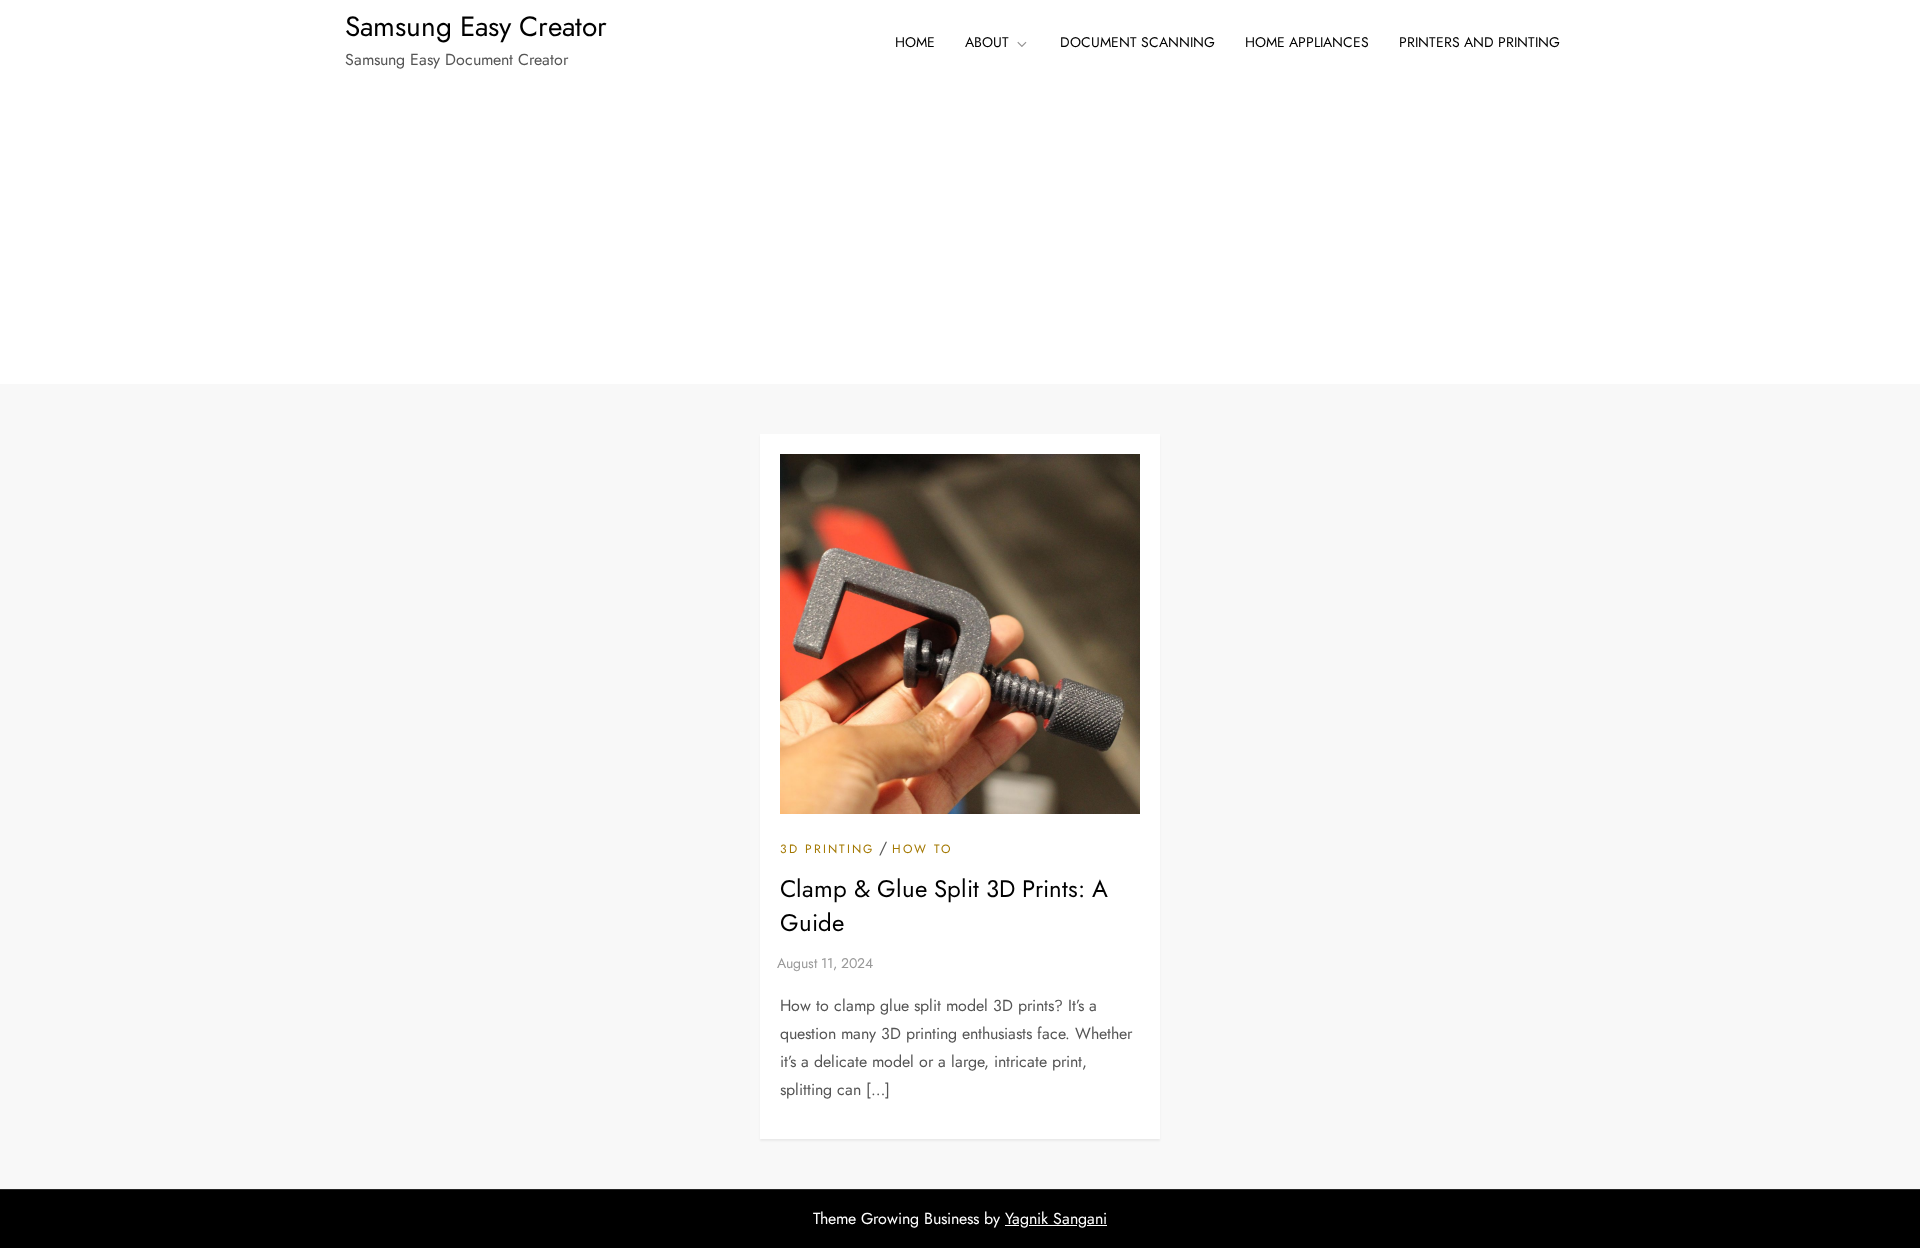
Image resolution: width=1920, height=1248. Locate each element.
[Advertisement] (960, 234)
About (987, 42)
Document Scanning (1137, 42)
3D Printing (827, 850)
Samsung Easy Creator (476, 26)
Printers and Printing (1479, 42)
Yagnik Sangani (1056, 1218)
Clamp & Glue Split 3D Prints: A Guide (944, 905)
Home (915, 42)
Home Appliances (1307, 42)
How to (922, 850)
